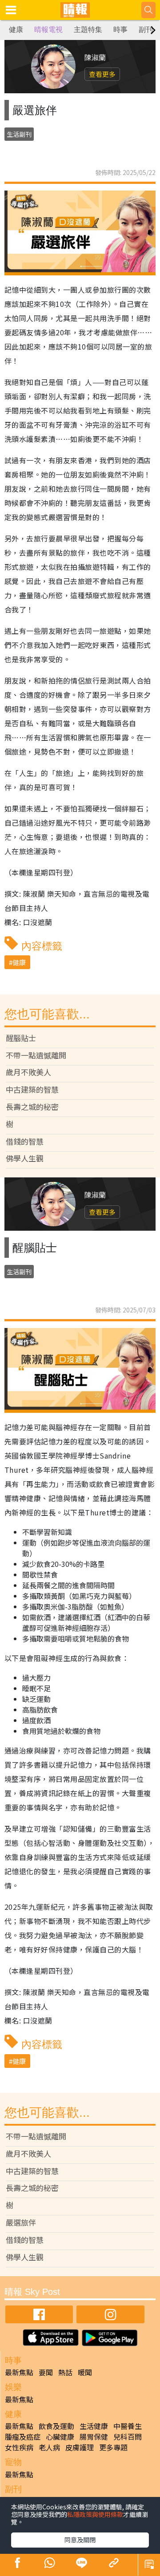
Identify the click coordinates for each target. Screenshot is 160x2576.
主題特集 (88, 30)
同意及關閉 (80, 2540)
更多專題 (113, 2447)
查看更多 (102, 74)
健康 (16, 30)
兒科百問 (128, 2437)
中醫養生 (128, 2426)
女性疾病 (19, 2447)
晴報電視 (48, 30)
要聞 (46, 2372)
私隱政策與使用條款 (95, 2514)
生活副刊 (19, 134)
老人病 (49, 2447)
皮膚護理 (80, 2447)
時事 (120, 30)
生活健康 (94, 2426)
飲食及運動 (56, 2426)
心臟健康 (60, 2437)
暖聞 (85, 2372)
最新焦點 (19, 2372)
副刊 (146, 30)
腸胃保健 (94, 2437)
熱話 (65, 2372)
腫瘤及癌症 (23, 2437)
